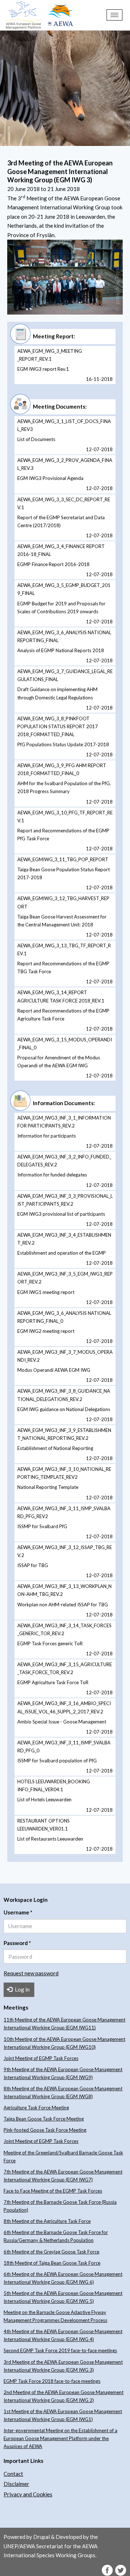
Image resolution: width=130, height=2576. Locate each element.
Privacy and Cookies (28, 2494)
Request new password (31, 1973)
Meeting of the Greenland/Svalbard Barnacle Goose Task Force (63, 2157)
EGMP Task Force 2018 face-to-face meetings (52, 2381)
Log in (22, 1989)
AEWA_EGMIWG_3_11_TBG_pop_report (63, 859)
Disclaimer (16, 2484)
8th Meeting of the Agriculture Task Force (47, 2221)
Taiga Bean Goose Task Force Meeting (44, 2119)
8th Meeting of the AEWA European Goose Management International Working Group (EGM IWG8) (63, 2092)
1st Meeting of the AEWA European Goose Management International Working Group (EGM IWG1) (63, 2415)
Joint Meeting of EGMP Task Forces (41, 2058)
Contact (13, 2474)
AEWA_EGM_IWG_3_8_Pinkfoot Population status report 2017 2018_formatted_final (58, 726)
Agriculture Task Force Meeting (36, 2108)
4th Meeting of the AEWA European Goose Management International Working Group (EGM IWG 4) (63, 2335)
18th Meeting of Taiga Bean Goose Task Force (52, 2263)
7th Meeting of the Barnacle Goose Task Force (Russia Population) (60, 2206)
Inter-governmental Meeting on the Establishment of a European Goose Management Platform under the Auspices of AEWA (60, 2438)
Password (17, 1943)
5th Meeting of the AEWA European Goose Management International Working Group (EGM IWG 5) (63, 2297)
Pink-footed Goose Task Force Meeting (45, 2130)
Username (18, 1912)
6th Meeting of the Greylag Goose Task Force (51, 2252)
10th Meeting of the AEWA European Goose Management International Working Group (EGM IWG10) (64, 2043)
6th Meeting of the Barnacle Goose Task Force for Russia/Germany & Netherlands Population (56, 2236)
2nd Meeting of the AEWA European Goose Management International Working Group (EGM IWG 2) (64, 2396)
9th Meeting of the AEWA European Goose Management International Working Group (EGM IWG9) (63, 2073)
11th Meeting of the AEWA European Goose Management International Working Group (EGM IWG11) (64, 2024)
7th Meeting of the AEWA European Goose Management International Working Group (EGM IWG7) (63, 2176)
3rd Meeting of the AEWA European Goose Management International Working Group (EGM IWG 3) (63, 2366)
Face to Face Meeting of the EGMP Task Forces (53, 2191)
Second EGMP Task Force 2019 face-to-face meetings (60, 2350)
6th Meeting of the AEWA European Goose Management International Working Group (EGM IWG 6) (63, 2278)
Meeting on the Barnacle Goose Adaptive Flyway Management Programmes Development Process (55, 2316)
